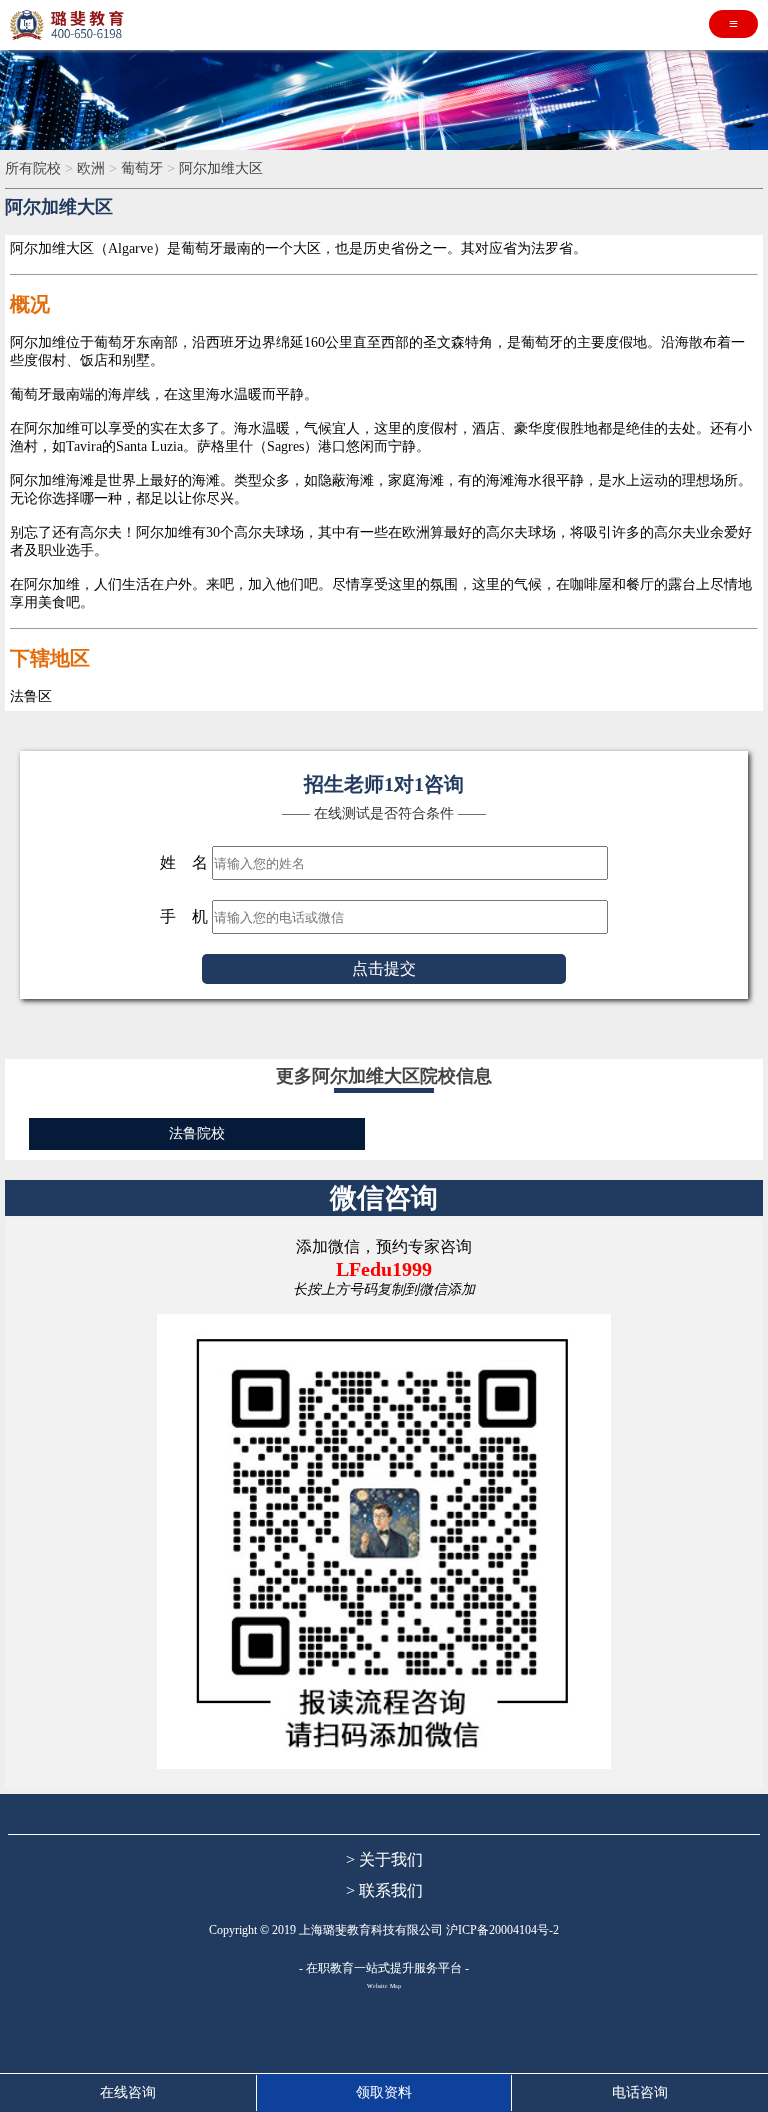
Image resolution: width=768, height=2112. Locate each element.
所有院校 (35, 168)
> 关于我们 (384, 1859)
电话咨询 (640, 2092)
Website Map (384, 1986)
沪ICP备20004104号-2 (502, 1930)
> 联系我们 (384, 1890)
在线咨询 (128, 2092)
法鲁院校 (197, 1133)
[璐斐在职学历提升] (70, 25)
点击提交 (384, 968)
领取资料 (384, 2092)
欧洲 (93, 168)
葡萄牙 (144, 168)
